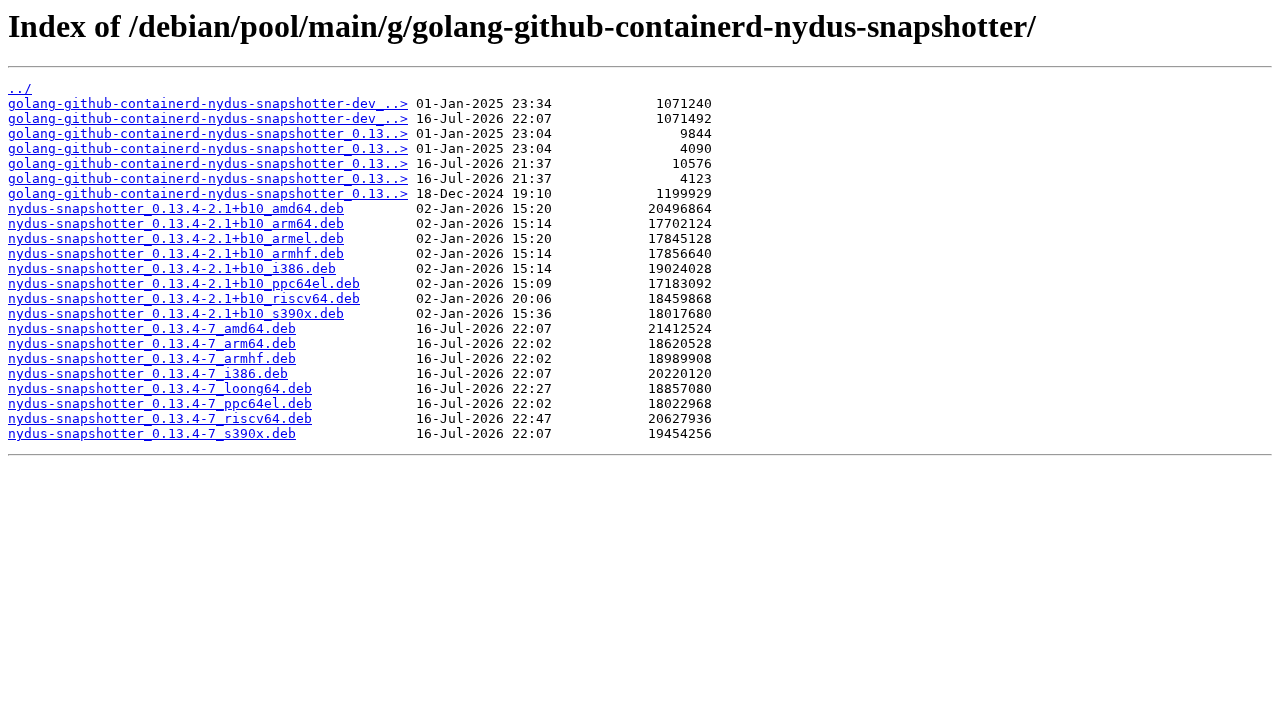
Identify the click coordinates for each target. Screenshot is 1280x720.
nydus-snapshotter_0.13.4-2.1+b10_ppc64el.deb (184, 283)
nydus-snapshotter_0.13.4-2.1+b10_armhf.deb (176, 253)
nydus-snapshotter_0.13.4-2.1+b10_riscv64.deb (184, 298)
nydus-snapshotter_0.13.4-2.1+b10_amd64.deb (176, 208)
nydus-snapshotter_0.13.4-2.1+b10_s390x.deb (176, 313)
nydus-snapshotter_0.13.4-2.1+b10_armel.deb (176, 238)
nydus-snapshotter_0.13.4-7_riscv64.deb (160, 418)
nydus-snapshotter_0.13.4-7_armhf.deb (152, 358)
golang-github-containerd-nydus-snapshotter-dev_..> (208, 103)
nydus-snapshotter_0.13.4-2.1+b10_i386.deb (172, 268)
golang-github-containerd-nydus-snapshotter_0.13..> (208, 133)
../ (20, 88)
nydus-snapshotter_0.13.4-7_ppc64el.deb (160, 403)
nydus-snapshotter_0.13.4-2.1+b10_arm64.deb (176, 223)
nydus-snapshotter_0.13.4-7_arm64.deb (152, 343)
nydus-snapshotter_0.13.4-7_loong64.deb (160, 388)
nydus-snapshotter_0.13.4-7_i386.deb (148, 373)
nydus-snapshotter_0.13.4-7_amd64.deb (152, 328)
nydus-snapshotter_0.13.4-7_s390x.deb (152, 433)
